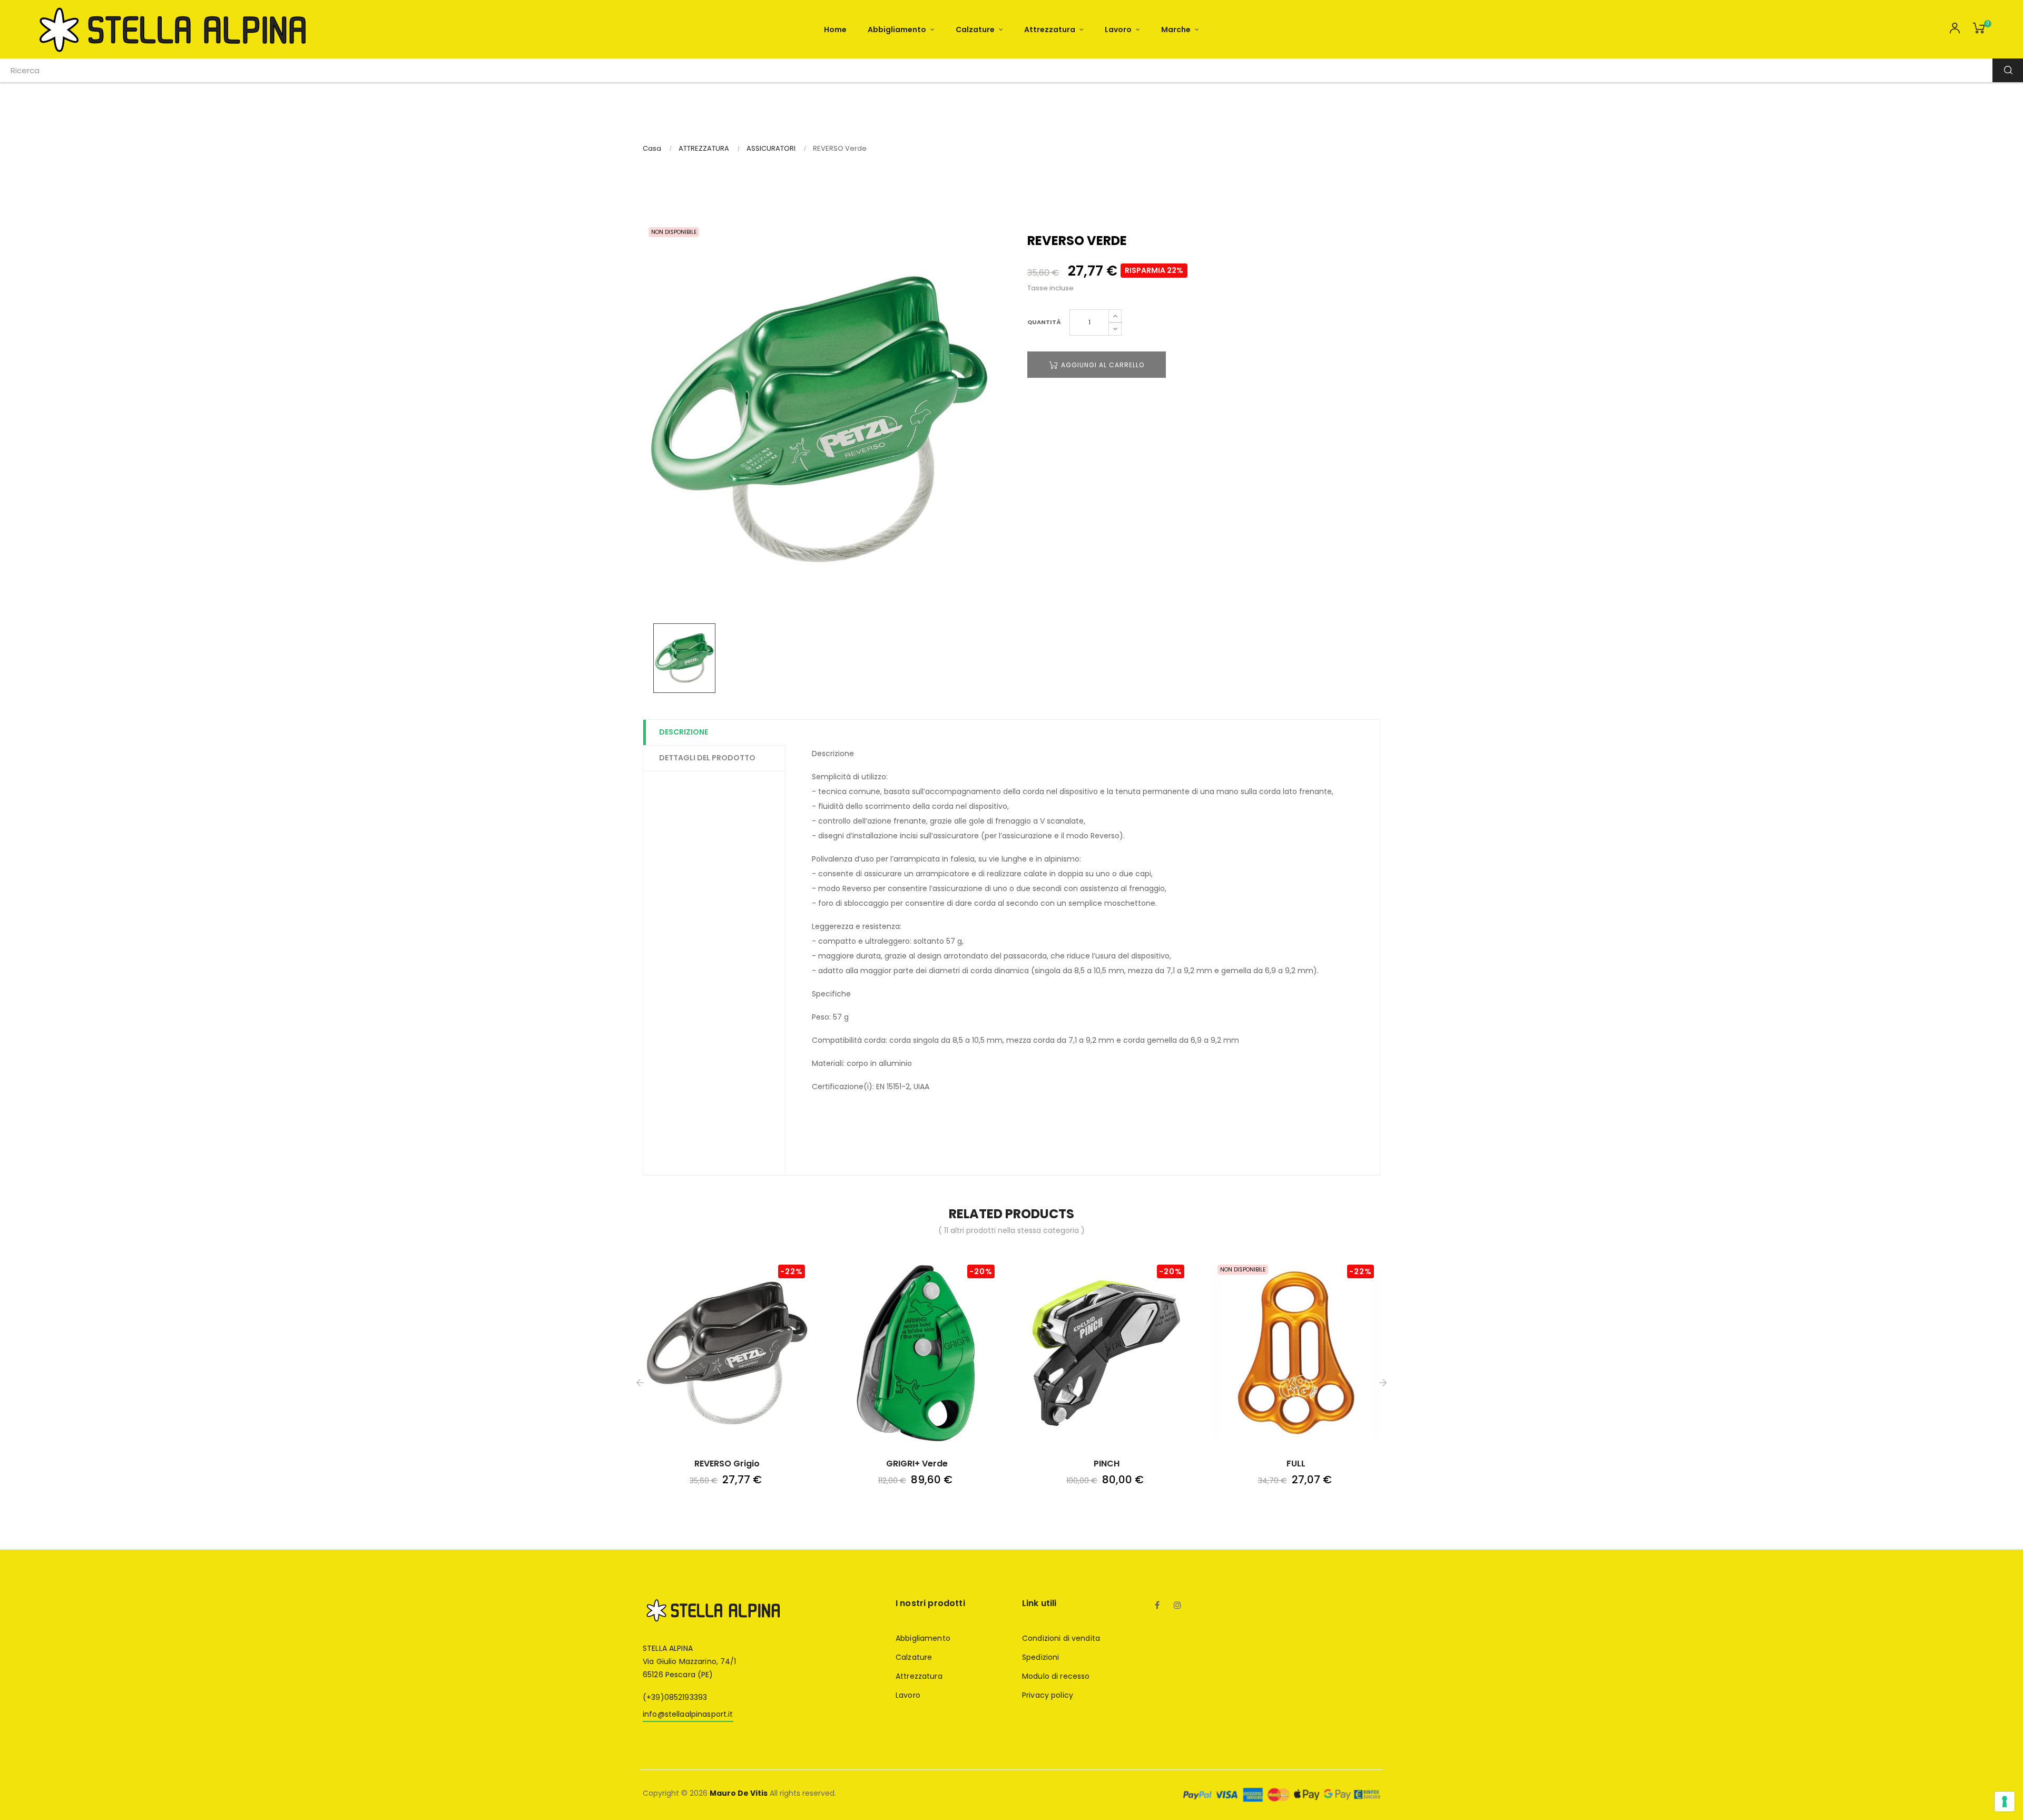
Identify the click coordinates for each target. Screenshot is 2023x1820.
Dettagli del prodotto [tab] (707, 758)
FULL (1296, 1464)
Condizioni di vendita (1061, 1638)
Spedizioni (1040, 1657)
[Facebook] (1157, 1606)
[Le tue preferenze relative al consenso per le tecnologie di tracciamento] (2005, 1802)
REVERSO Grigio (727, 1464)
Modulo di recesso (1056, 1676)
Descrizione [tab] (684, 732)
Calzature (914, 1657)
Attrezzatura (919, 1676)
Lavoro (908, 1695)
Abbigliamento (923, 1638)
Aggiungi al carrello (1102, 365)
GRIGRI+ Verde (917, 1464)
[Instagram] (1177, 1606)
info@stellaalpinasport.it (688, 1714)
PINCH (1107, 1464)
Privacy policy (1048, 1695)
